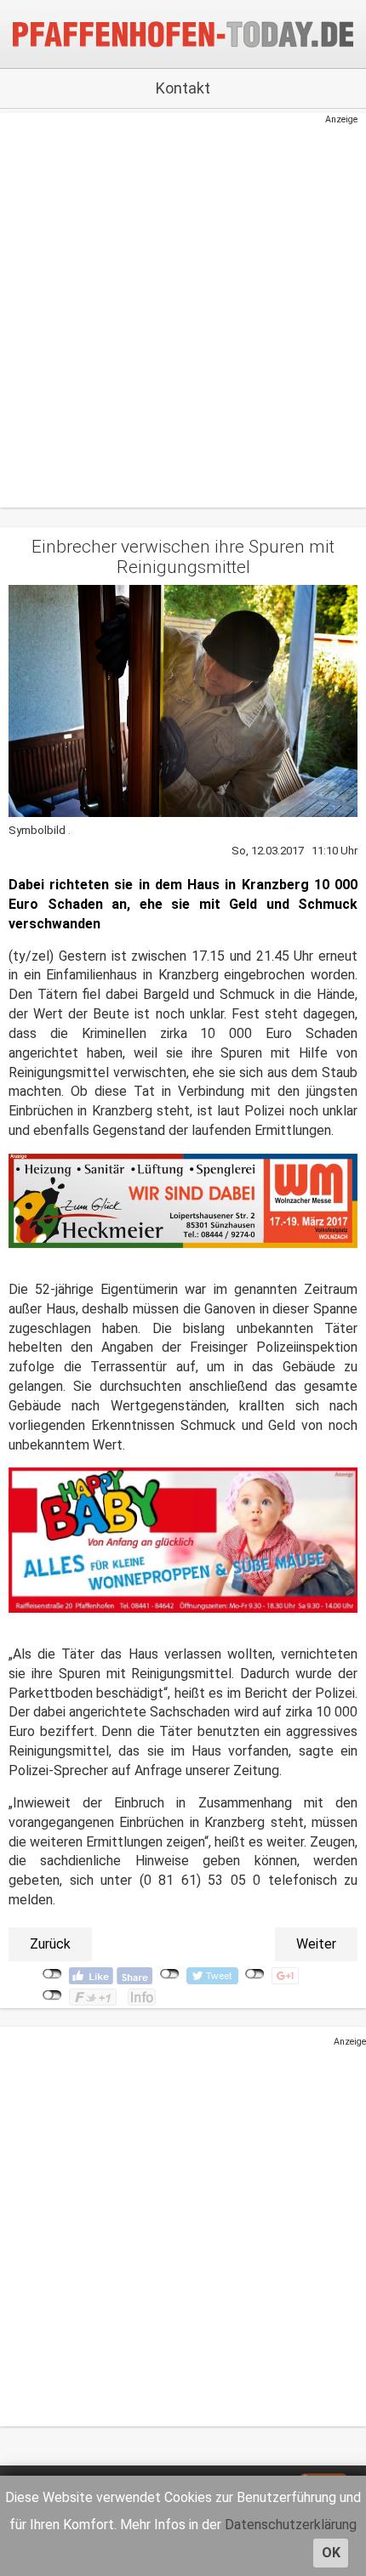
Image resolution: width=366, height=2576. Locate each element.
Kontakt (183, 88)
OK (331, 2553)
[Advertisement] (174, 309)
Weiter (316, 1944)
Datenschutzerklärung (291, 2525)
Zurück (50, 1944)
